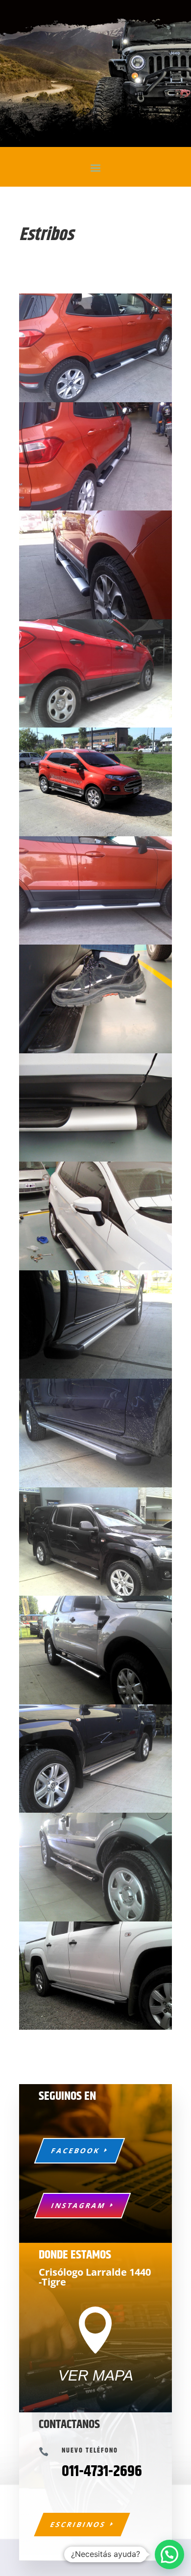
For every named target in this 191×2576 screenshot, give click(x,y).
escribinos (78, 2524)
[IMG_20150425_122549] (95, 617)
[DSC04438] (95, 1268)
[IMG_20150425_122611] (95, 400)
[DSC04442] (95, 1159)
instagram (79, 2205)
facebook (76, 2151)
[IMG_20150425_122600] (95, 942)
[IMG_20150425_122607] (95, 508)
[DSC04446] (95, 1051)
